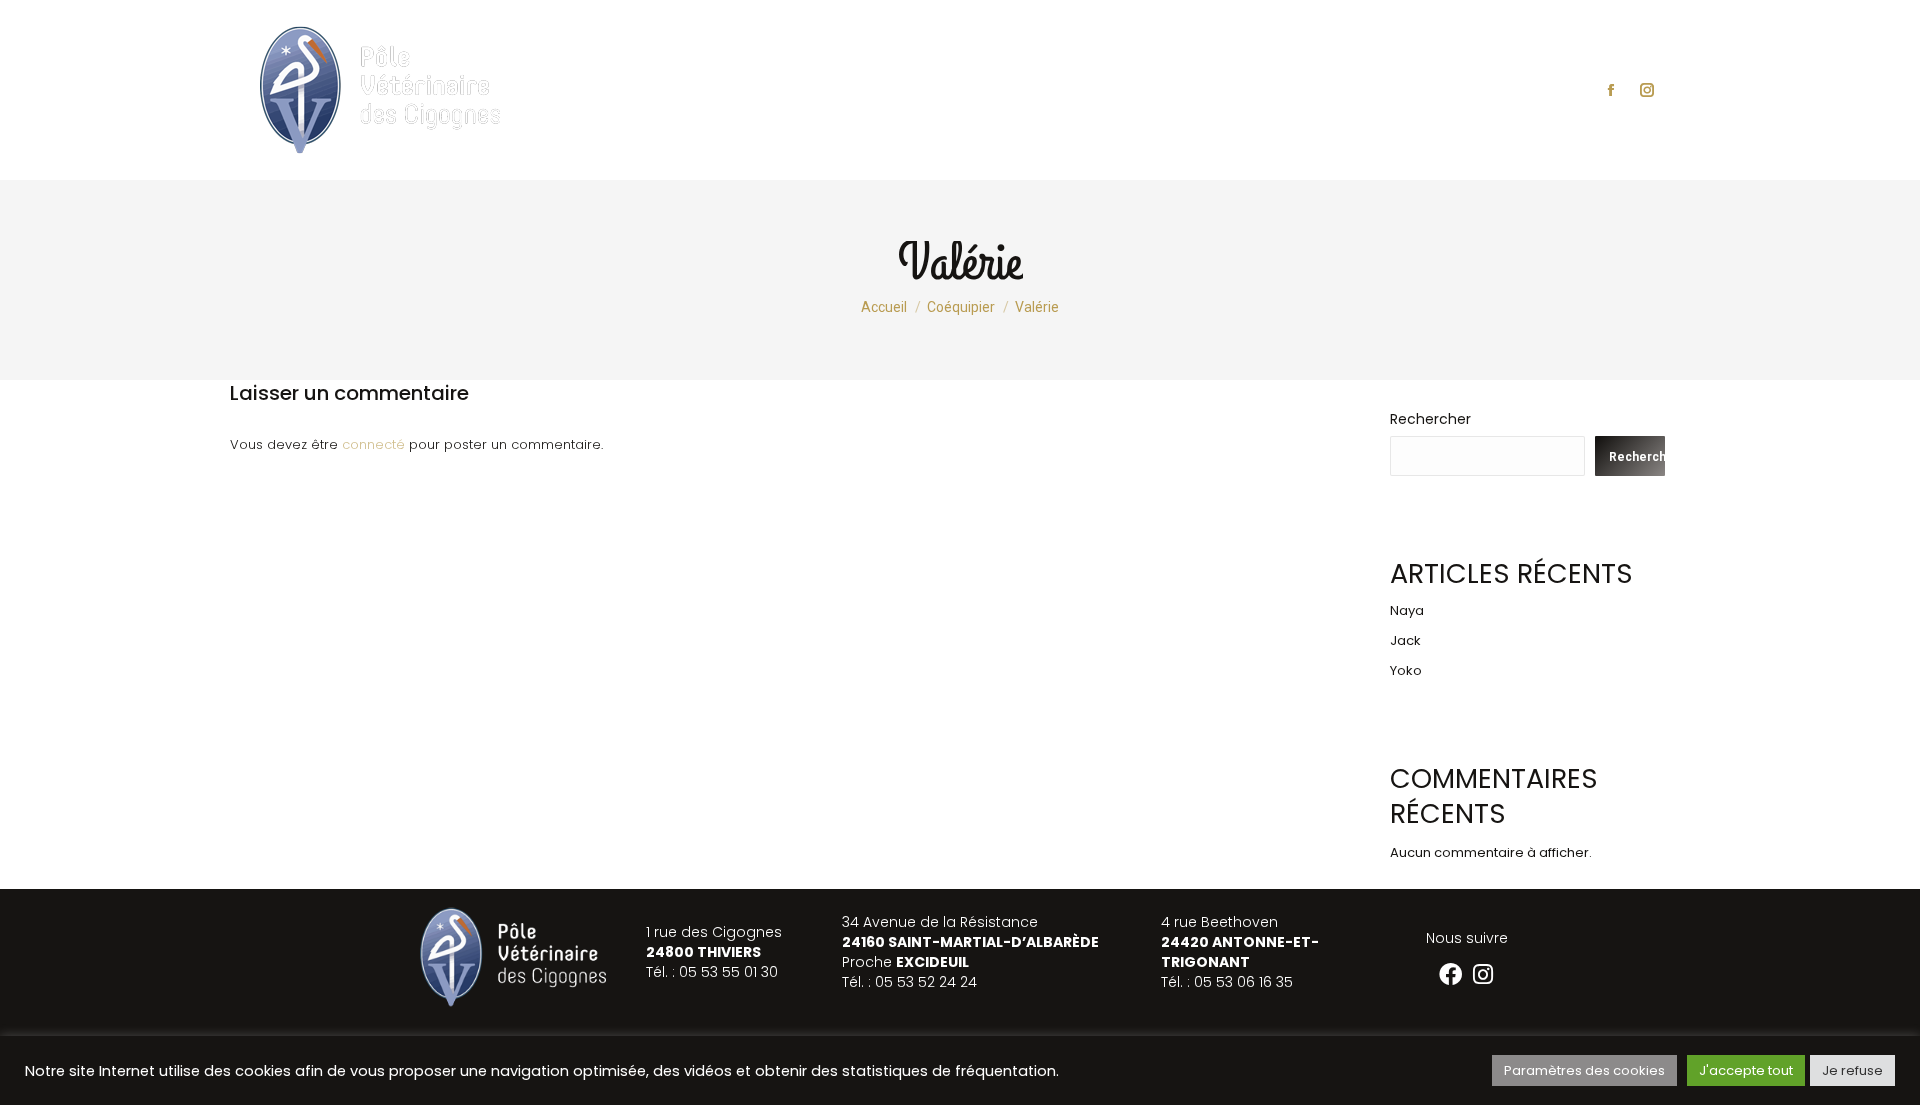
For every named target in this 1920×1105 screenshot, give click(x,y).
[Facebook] (1450, 974)
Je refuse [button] (1852, 1070)
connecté (373, 444)
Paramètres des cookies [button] (1584, 1070)
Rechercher (1430, 419)
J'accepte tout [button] (1746, 1070)
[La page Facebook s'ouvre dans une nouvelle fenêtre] (1611, 90)
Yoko (1406, 670)
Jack (1405, 640)
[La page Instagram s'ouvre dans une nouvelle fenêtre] (1647, 90)
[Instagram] (1483, 974)
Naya (1407, 610)
